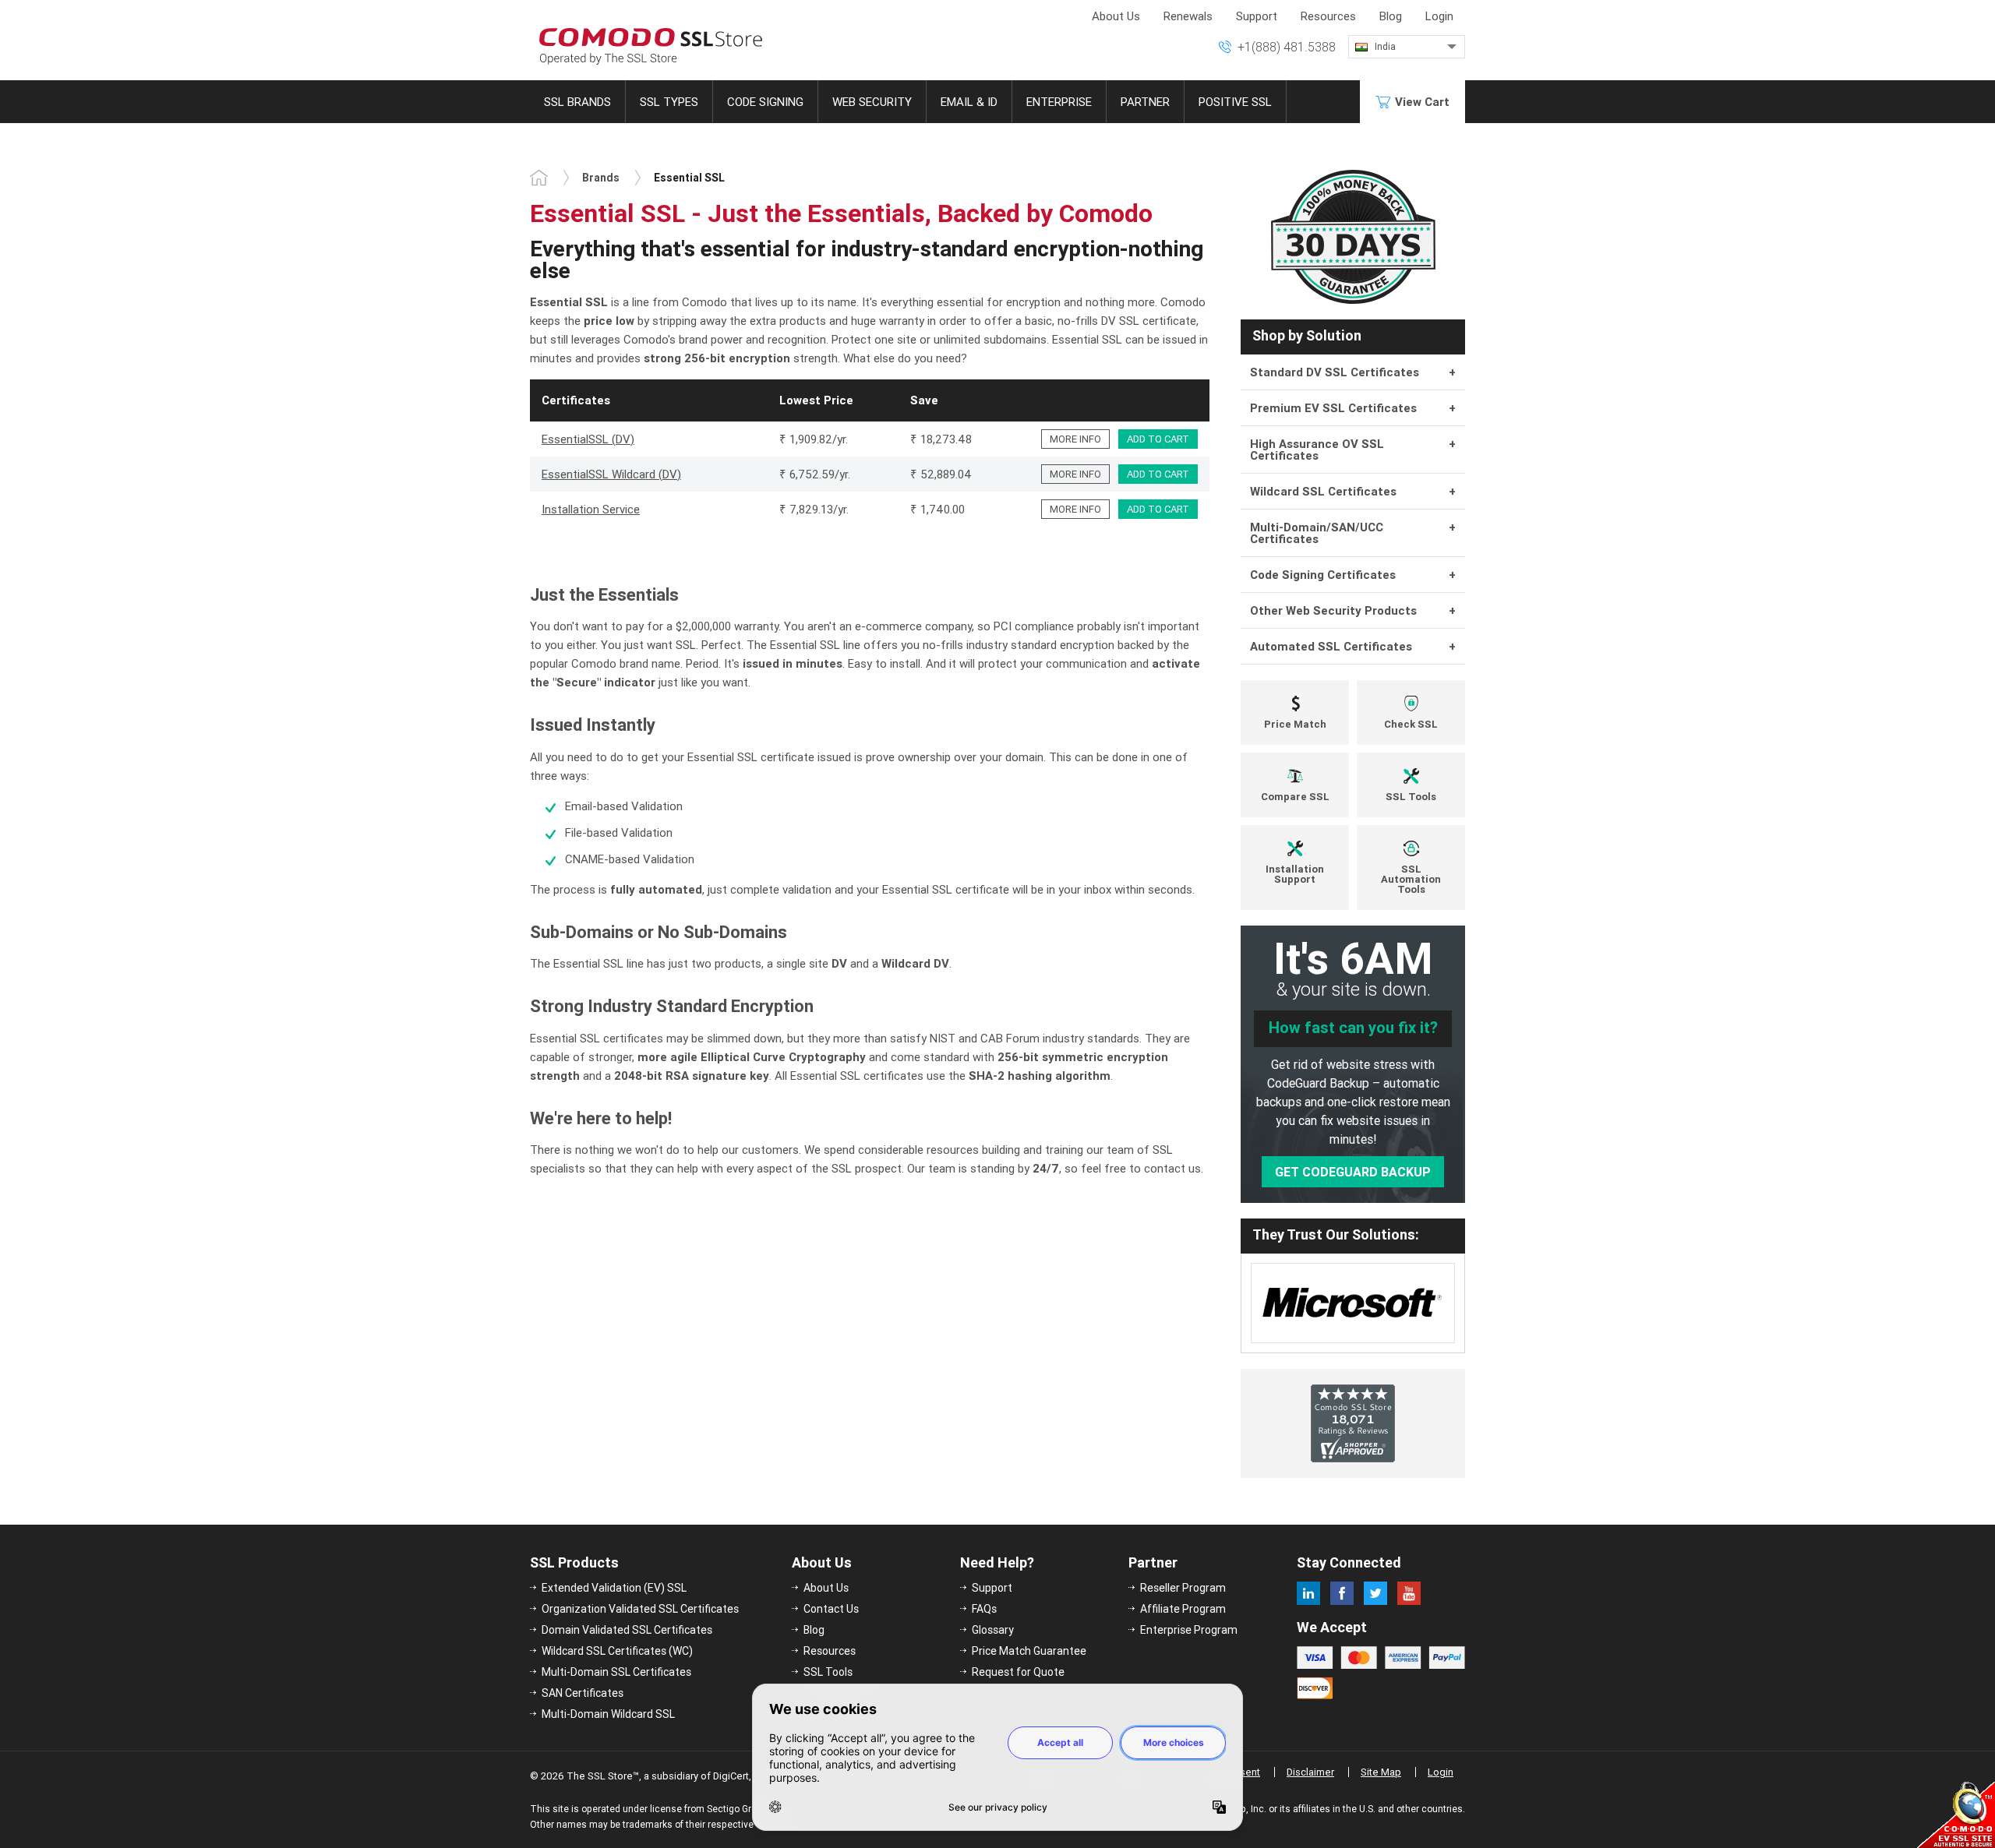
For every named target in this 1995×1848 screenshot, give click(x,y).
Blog (1391, 16)
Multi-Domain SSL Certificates (616, 1672)
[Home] (539, 178)
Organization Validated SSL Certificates (640, 1609)
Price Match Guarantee (1029, 1651)
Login (1439, 16)
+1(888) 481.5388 (1287, 47)
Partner (1145, 102)
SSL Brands (577, 102)
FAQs (984, 1609)
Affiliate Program (1183, 1609)
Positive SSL (1235, 102)
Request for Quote (1018, 1672)
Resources (1328, 16)
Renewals (1188, 16)
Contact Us (831, 1609)
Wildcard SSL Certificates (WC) (617, 1651)
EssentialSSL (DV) (588, 439)
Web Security (872, 102)
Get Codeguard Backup (1353, 1172)
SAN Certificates (583, 1693)
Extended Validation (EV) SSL (614, 1588)
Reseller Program (1183, 1588)
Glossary (993, 1630)
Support (1257, 16)
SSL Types (669, 102)
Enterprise (1059, 102)
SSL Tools (828, 1672)
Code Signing (765, 102)
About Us (1116, 16)
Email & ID (969, 102)
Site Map (1381, 1772)
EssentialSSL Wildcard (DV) (611, 474)
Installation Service (591, 509)
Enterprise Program (1189, 1630)
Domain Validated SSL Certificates (627, 1630)
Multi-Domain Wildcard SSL (608, 1714)
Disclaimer (1310, 1772)
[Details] (1075, 439)
